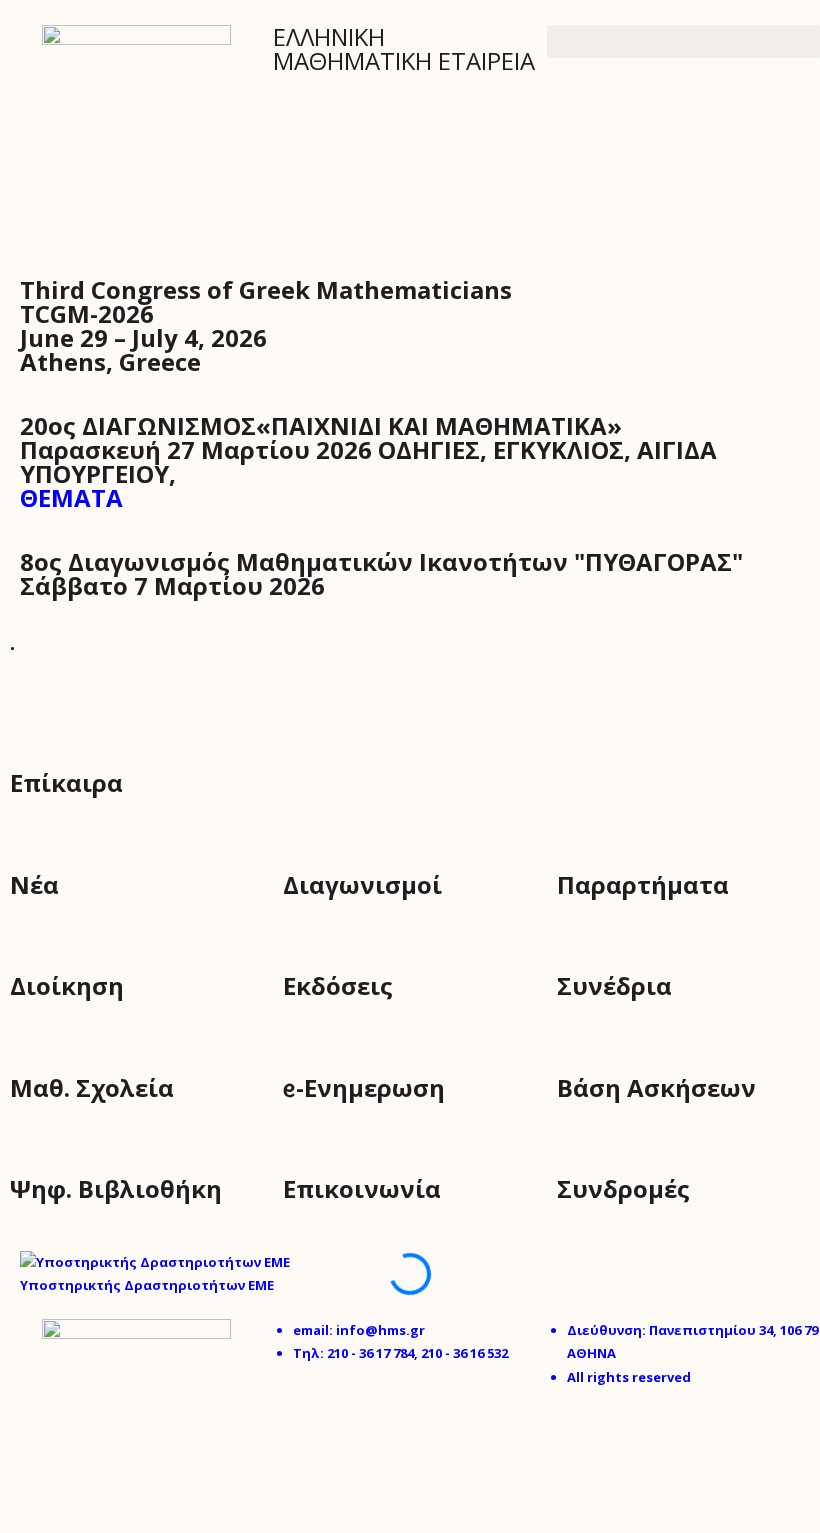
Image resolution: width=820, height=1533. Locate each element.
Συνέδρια (614, 985)
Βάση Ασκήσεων (656, 1087)
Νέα (34, 884)
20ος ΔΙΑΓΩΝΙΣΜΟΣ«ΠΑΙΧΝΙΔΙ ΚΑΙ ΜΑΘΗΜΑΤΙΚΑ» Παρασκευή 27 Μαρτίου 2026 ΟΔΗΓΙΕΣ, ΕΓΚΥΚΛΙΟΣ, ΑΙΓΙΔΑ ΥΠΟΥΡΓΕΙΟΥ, (368, 461)
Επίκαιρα (66, 782)
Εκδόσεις (338, 985)
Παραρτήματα (643, 884)
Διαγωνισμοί (362, 884)
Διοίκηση (67, 985)
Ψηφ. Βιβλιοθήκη (116, 1188)
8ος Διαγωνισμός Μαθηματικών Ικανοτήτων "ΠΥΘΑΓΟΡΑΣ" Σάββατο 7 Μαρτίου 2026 (381, 573)
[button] (683, 41)
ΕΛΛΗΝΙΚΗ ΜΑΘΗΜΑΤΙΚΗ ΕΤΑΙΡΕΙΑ (404, 48)
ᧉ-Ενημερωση (364, 1087)
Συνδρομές (623, 1188)
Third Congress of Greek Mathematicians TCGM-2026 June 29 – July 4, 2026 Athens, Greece (266, 325)
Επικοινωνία (362, 1188)
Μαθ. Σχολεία (92, 1087)
